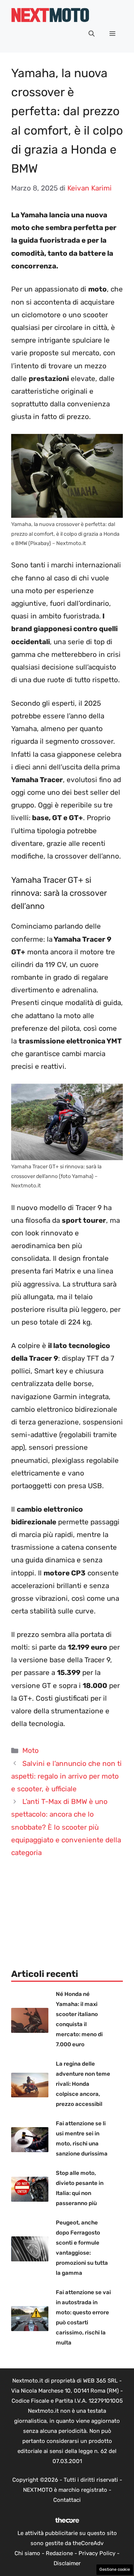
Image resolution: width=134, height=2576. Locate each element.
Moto (31, 1750)
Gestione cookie (115, 2569)
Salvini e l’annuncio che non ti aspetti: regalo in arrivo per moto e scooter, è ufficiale (66, 1776)
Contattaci (67, 2500)
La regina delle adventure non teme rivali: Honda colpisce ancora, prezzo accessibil (83, 2084)
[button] (92, 34)
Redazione (59, 2553)
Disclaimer (67, 2563)
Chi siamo (27, 2553)
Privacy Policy (97, 2553)
